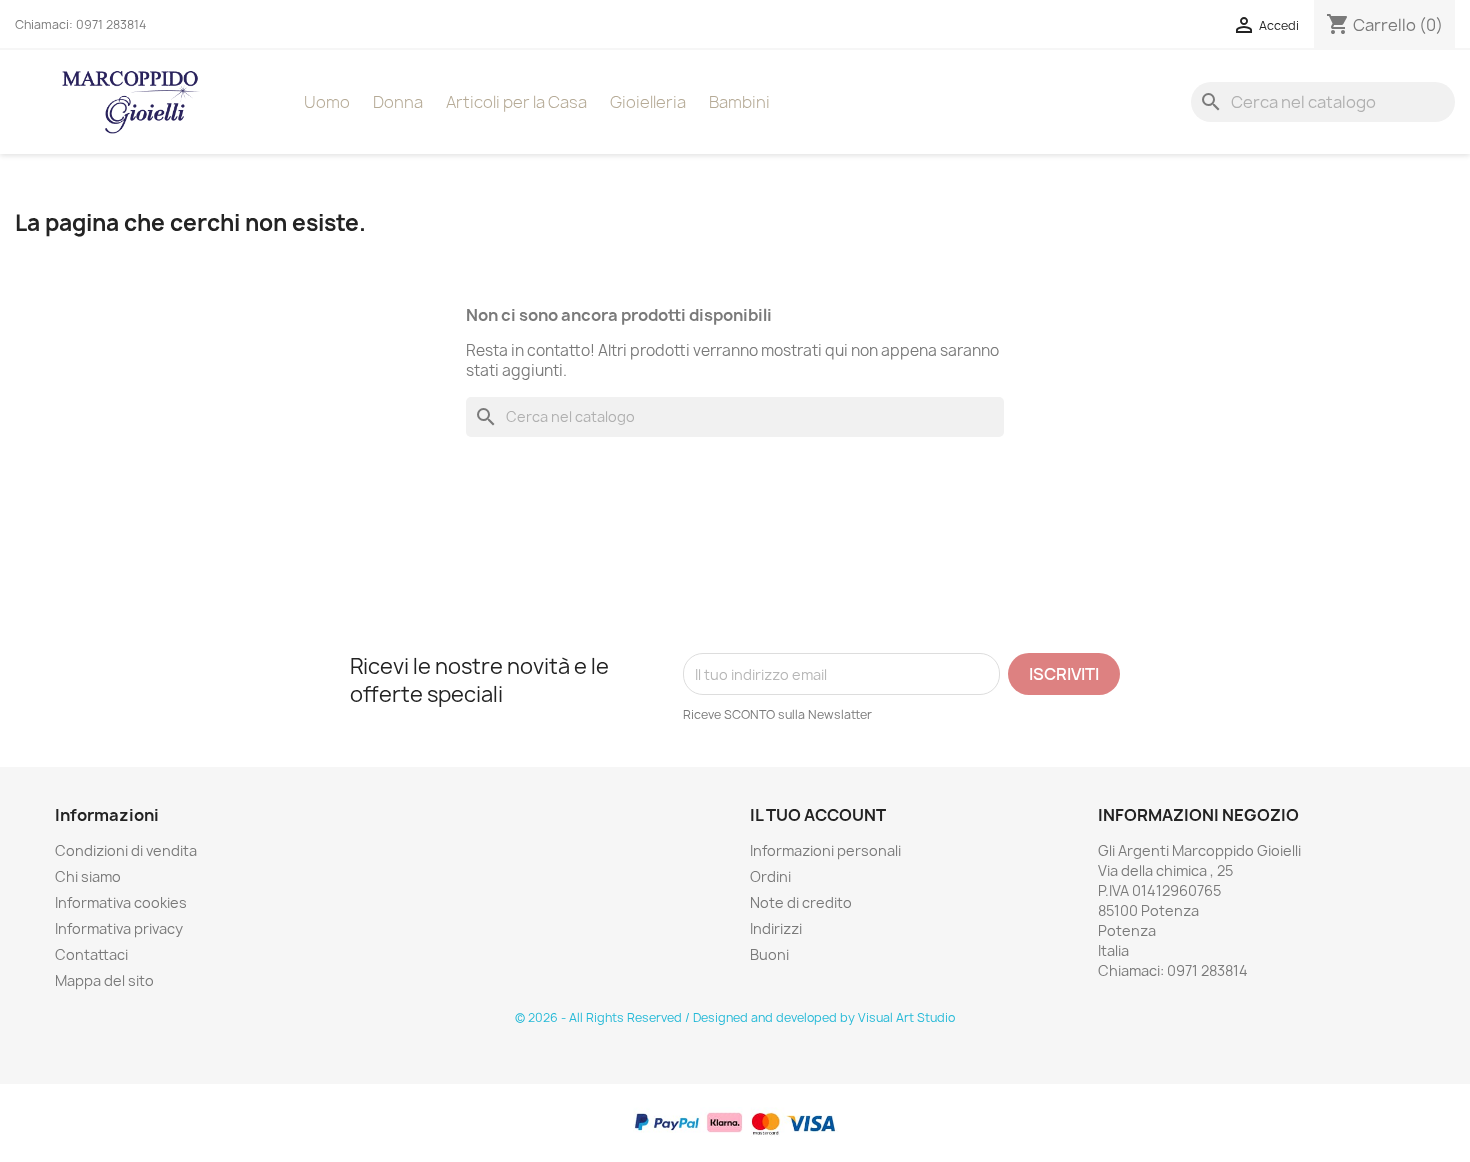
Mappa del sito (104, 980)
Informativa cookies (121, 902)
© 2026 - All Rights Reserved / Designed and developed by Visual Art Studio (735, 1017)
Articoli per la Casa (516, 102)
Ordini (770, 876)
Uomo (327, 102)
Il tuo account (818, 815)
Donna (398, 102)
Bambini (739, 102)
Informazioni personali (825, 850)
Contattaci (91, 954)
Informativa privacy (119, 928)
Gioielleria (648, 102)
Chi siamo (88, 876)
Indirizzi (776, 928)
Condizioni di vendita (126, 850)
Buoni (769, 954)
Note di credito (801, 902)
